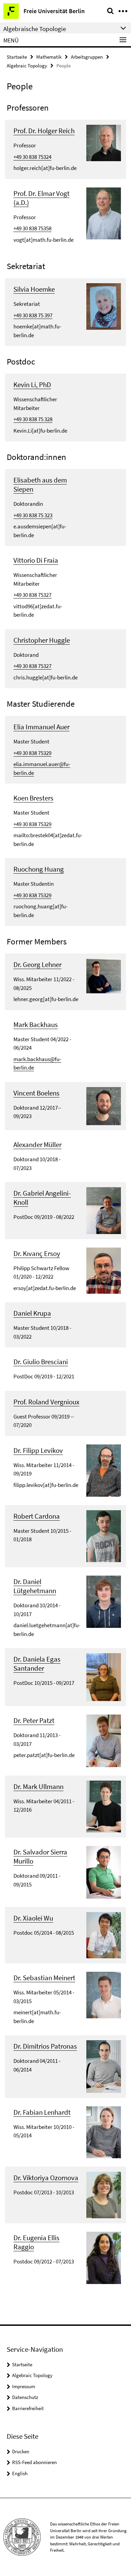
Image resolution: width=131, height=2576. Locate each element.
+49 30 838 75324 (32, 157)
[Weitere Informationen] (104, 142)
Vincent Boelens (36, 1093)
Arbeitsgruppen (87, 57)
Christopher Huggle (42, 640)
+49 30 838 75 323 (33, 515)
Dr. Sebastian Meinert (44, 1978)
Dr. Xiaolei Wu (33, 1918)
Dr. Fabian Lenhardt (42, 2112)
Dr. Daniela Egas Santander (37, 1664)
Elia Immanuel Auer (41, 727)
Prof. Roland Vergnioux (46, 1402)
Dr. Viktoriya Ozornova (46, 2178)
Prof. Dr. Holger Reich (44, 131)
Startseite (17, 57)
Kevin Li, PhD (32, 385)
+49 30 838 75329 (32, 753)
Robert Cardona (37, 1516)
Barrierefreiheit (28, 2408)
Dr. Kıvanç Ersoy (37, 1253)
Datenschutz (25, 2397)
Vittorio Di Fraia (36, 560)
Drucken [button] (21, 2451)
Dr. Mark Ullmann (38, 1787)
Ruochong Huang (39, 869)
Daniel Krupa (32, 1313)
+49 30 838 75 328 (33, 419)
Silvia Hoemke (34, 289)
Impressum (24, 2386)
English (20, 2473)
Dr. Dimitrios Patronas (45, 2046)
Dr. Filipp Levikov (38, 1450)
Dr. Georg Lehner (37, 964)
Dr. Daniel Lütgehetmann (35, 1586)
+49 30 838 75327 (32, 595)
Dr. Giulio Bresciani (41, 1362)
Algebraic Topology (27, 66)
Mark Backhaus (36, 1024)
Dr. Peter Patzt (34, 1720)
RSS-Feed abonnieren (34, 2462)
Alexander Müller (37, 1145)
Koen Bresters (33, 798)
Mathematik (49, 57)
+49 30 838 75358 (32, 228)
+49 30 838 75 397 (33, 315)
